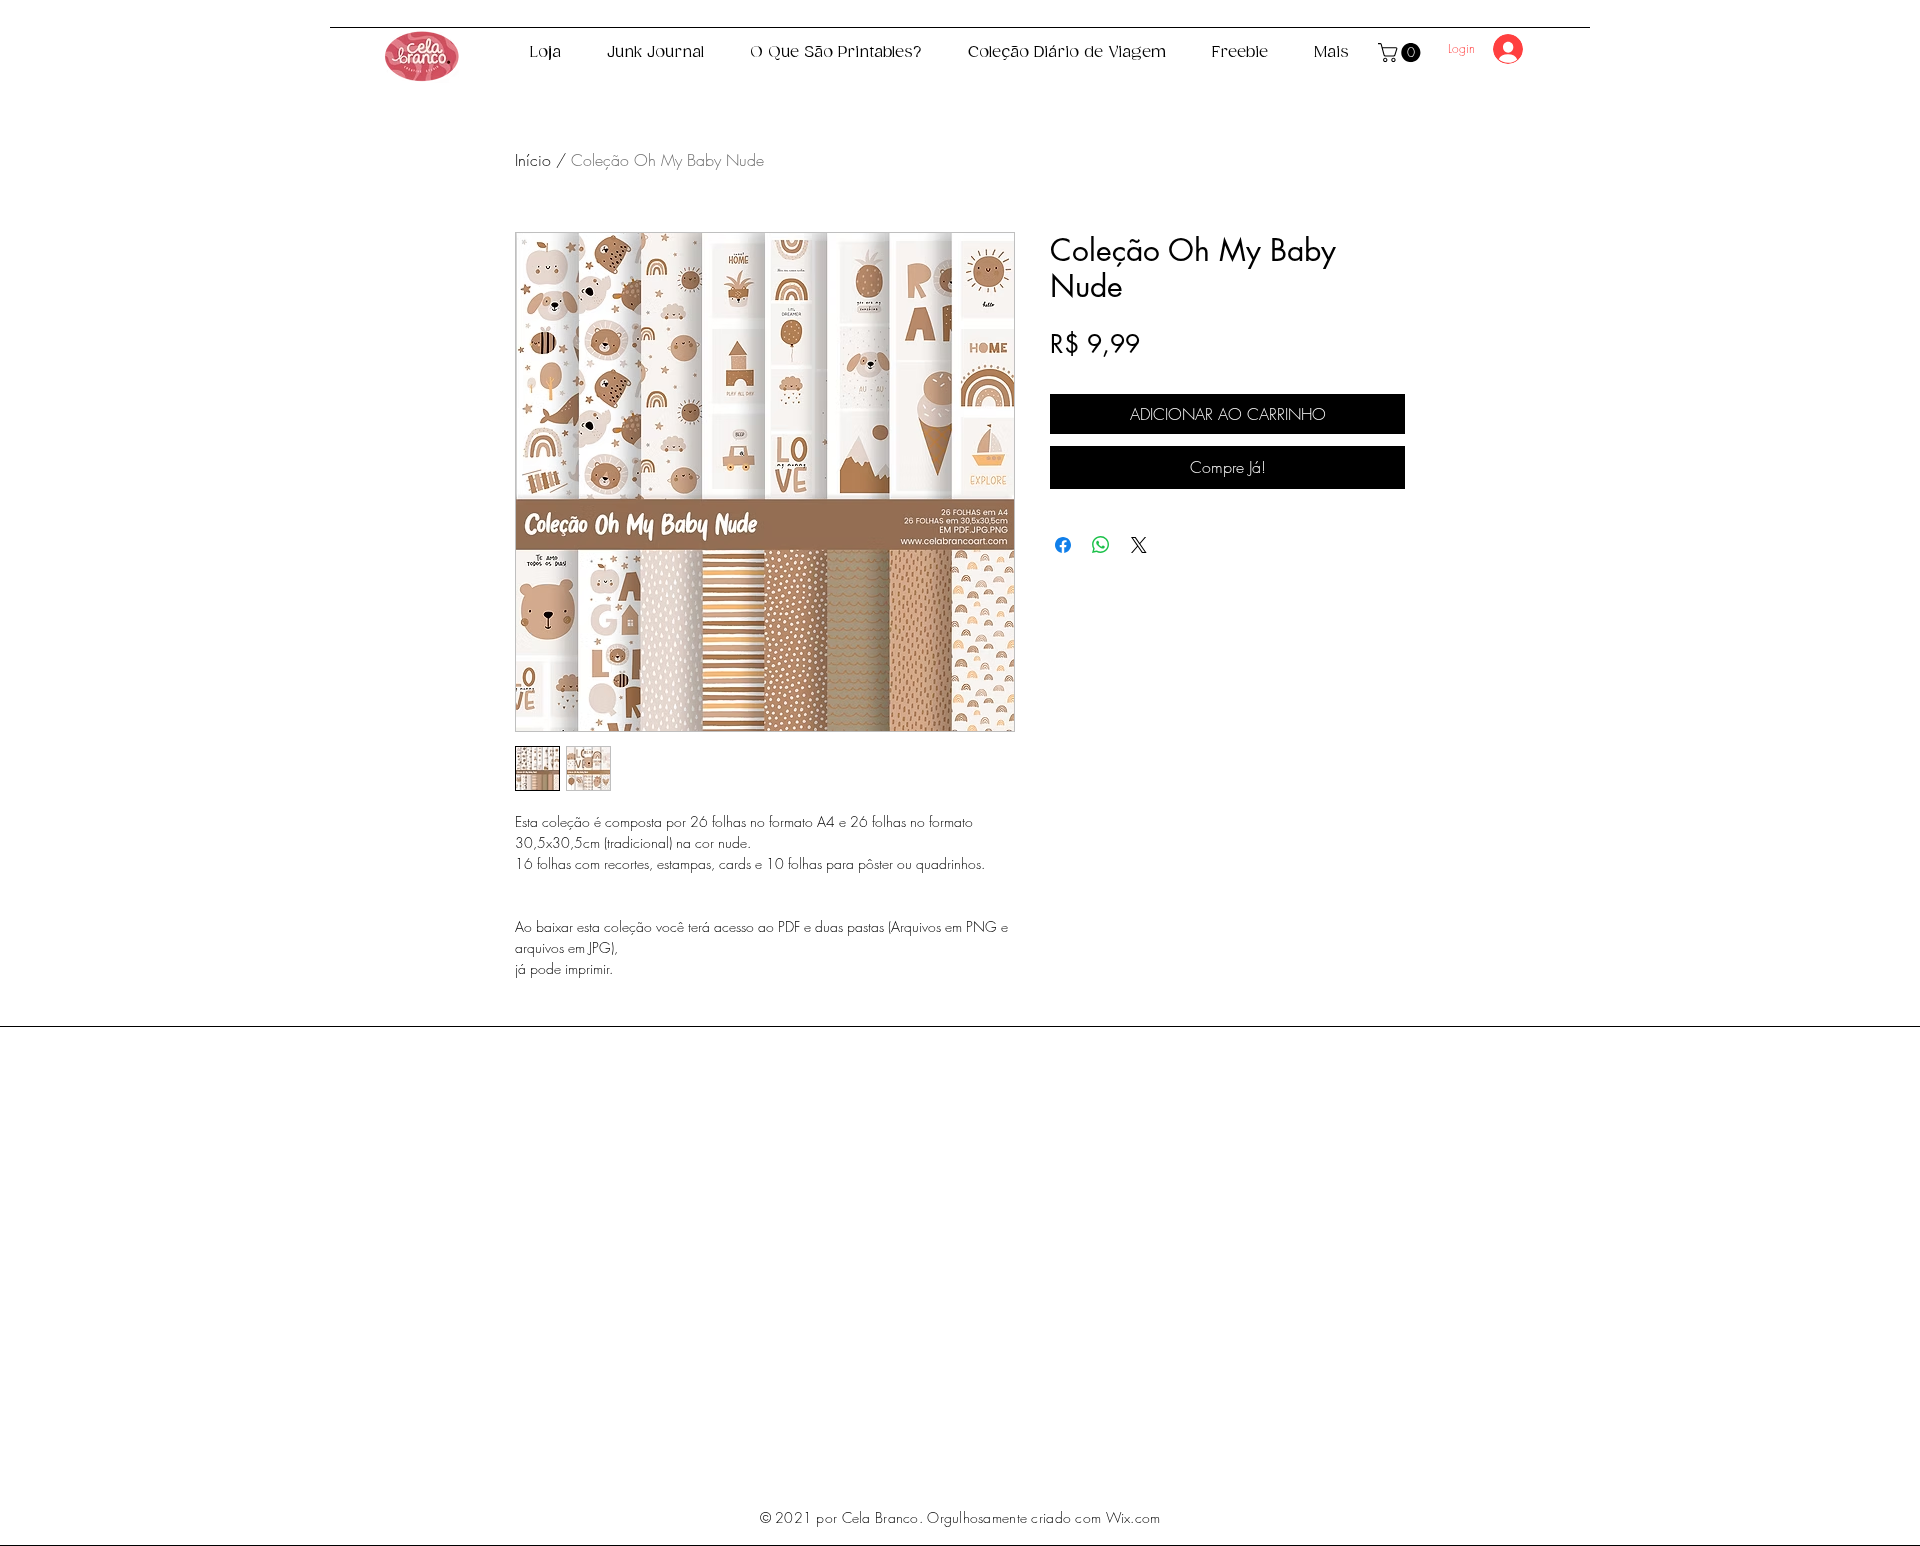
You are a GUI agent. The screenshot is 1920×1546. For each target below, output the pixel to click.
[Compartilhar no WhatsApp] (1101, 545)
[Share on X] (1139, 545)
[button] (1401, 52)
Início (533, 160)
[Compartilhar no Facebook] (1063, 545)
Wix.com (1133, 1517)
